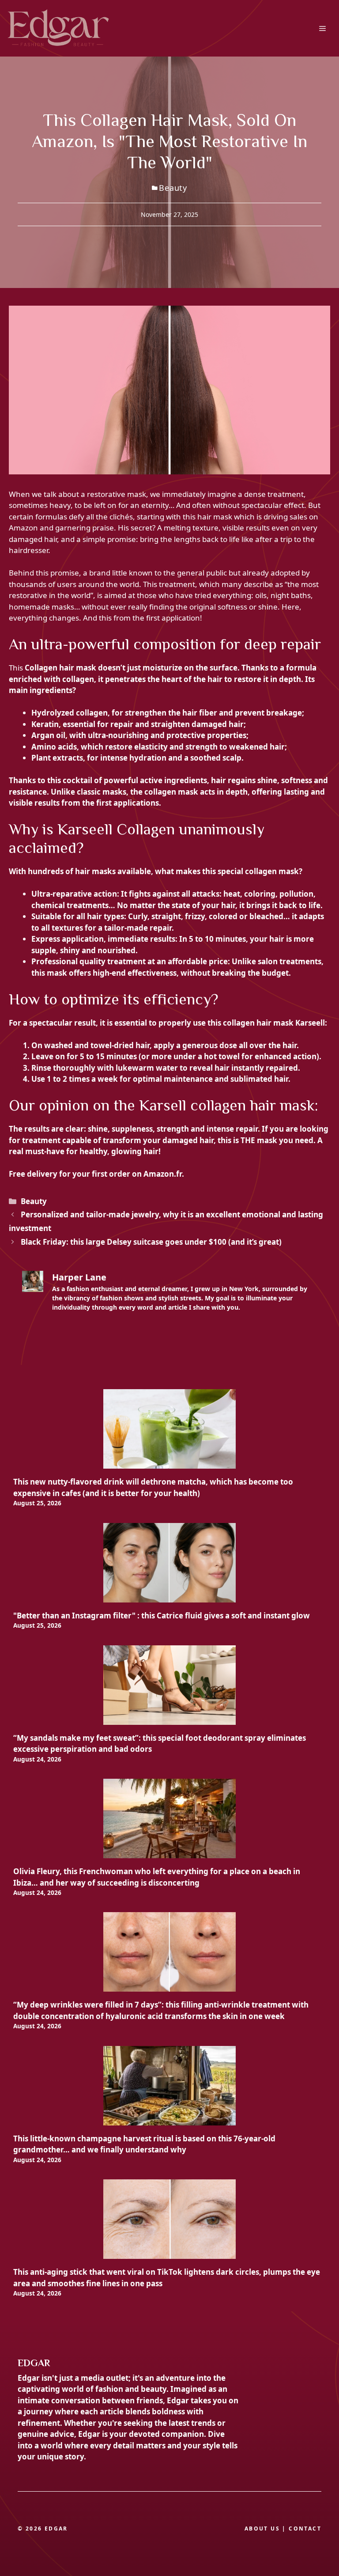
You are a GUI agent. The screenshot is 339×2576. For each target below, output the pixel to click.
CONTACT (305, 2529)
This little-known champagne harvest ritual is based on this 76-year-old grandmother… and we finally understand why (144, 2144)
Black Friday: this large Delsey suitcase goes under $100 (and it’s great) (151, 1242)
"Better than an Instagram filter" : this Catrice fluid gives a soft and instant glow (162, 1616)
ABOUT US (262, 2529)
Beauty (173, 188)
